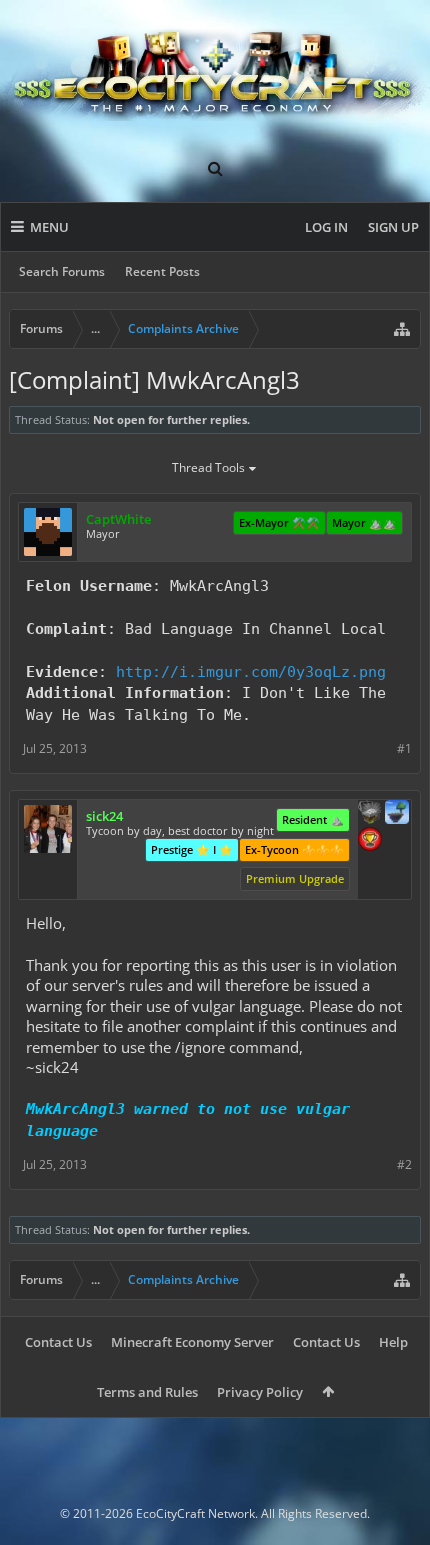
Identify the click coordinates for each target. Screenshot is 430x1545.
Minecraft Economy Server (192, 1342)
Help (393, 1342)
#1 (404, 748)
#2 (404, 1164)
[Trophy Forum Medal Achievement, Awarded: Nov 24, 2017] (370, 841)
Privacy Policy (260, 1392)
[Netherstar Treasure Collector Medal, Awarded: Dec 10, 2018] (370, 814)
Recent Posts (162, 271)
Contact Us (58, 1342)
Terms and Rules (147, 1392)
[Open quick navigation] (402, 329)
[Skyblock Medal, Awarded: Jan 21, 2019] (397, 814)
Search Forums (62, 271)
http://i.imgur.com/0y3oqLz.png (251, 671)
